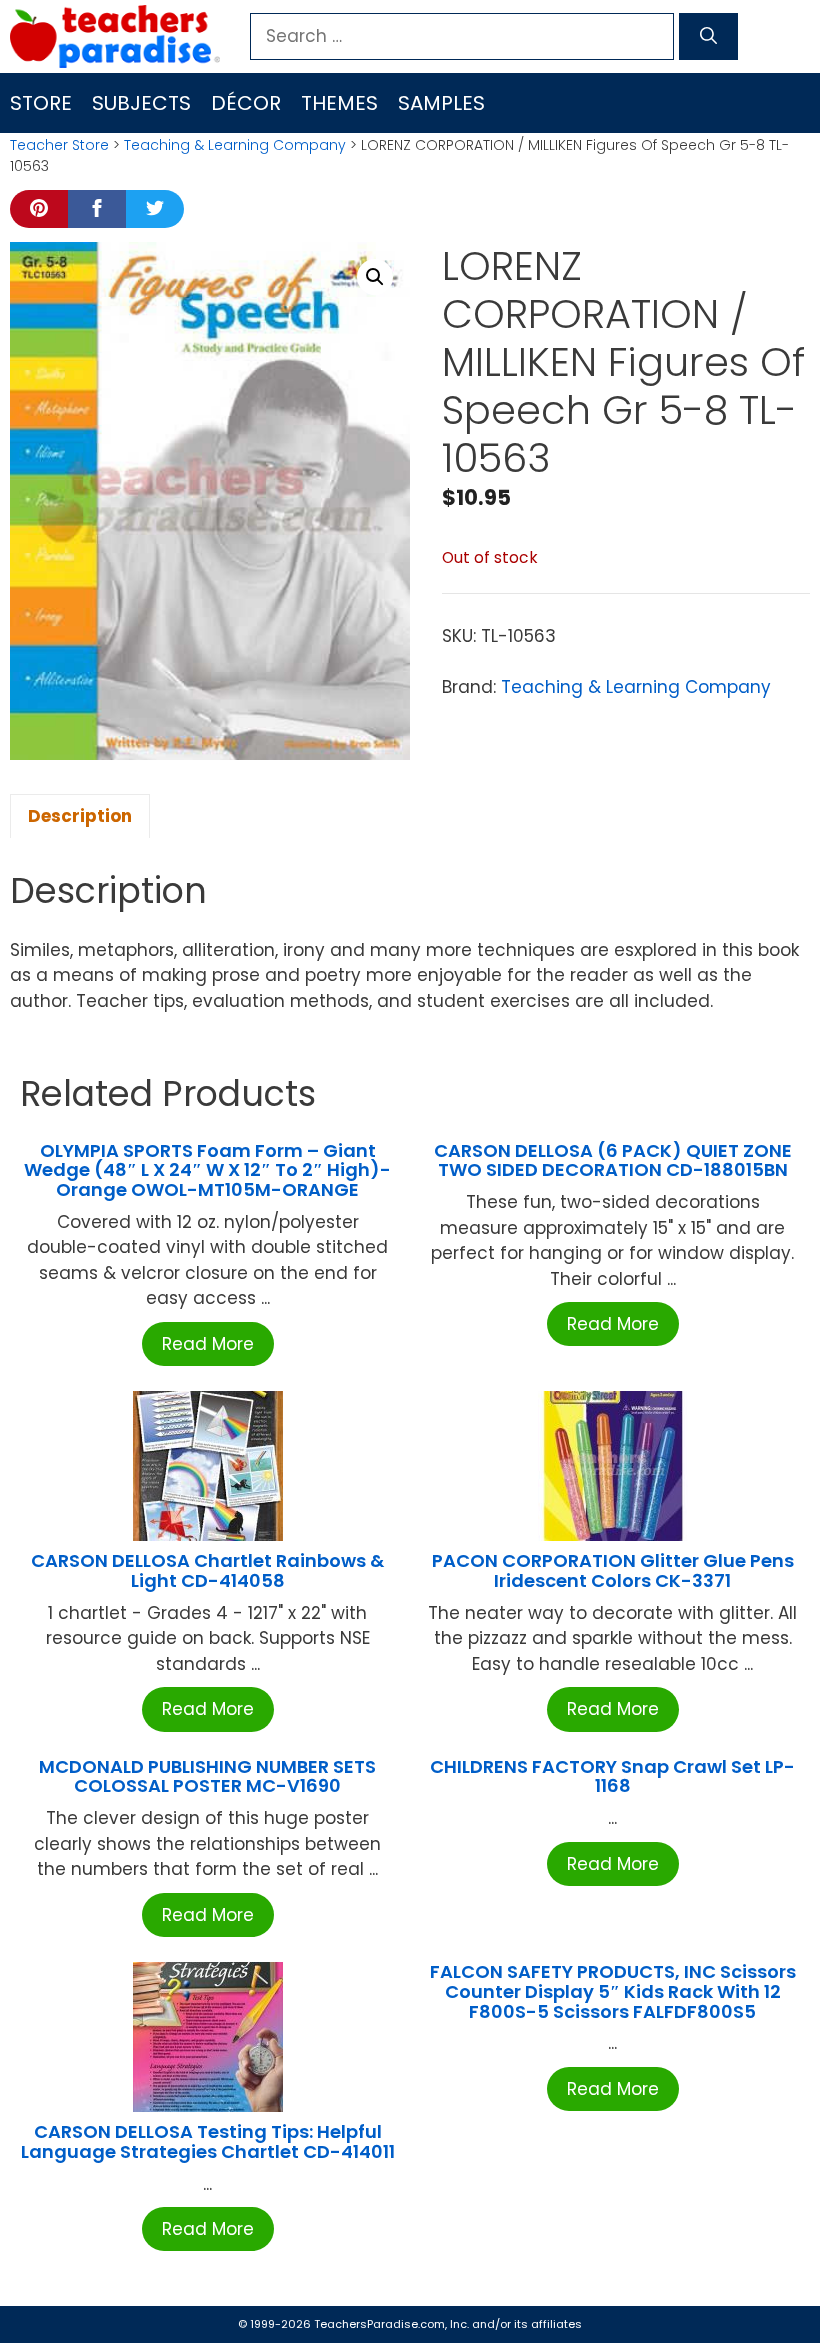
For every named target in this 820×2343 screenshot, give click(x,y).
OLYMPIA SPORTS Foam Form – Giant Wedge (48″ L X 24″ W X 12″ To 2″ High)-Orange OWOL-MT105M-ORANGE (207, 1170)
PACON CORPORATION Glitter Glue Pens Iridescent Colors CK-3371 (613, 1570)
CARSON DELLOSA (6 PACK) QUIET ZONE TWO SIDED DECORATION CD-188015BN (613, 1160)
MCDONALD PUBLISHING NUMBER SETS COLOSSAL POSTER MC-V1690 (207, 1776)
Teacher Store (59, 145)
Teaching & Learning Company (235, 145)
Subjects (141, 103)
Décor (246, 103)
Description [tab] (80, 816)
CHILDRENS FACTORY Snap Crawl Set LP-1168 (612, 1776)
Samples (441, 103)
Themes (339, 103)
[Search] (708, 37)
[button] (375, 277)
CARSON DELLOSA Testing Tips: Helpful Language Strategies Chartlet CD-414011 (208, 2141)
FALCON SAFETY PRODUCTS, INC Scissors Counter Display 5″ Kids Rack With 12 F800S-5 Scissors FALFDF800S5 (613, 1991)
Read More (208, 1344)
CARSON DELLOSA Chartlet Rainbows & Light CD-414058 (207, 1570)
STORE (41, 103)
